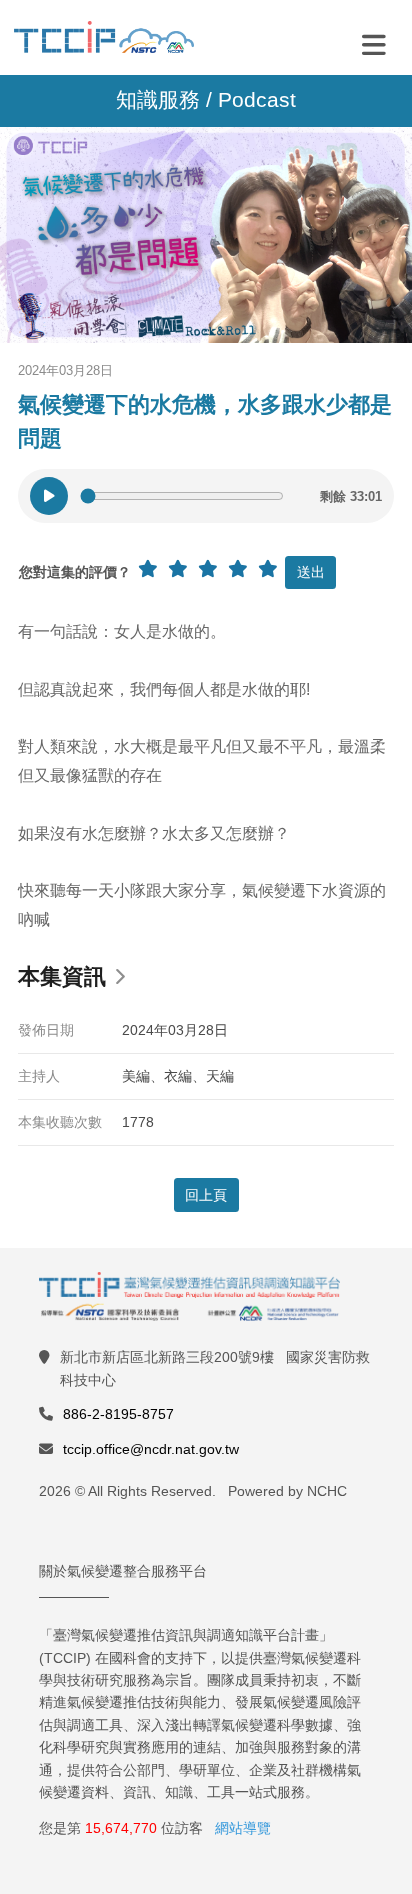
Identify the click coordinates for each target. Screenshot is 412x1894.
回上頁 (206, 1195)
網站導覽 (243, 1828)
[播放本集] (49, 496)
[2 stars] (178, 569)
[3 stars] (208, 569)
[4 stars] (238, 569)
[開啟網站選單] (374, 44)
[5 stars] (268, 569)
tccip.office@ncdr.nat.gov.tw (151, 1449)
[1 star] (148, 569)
